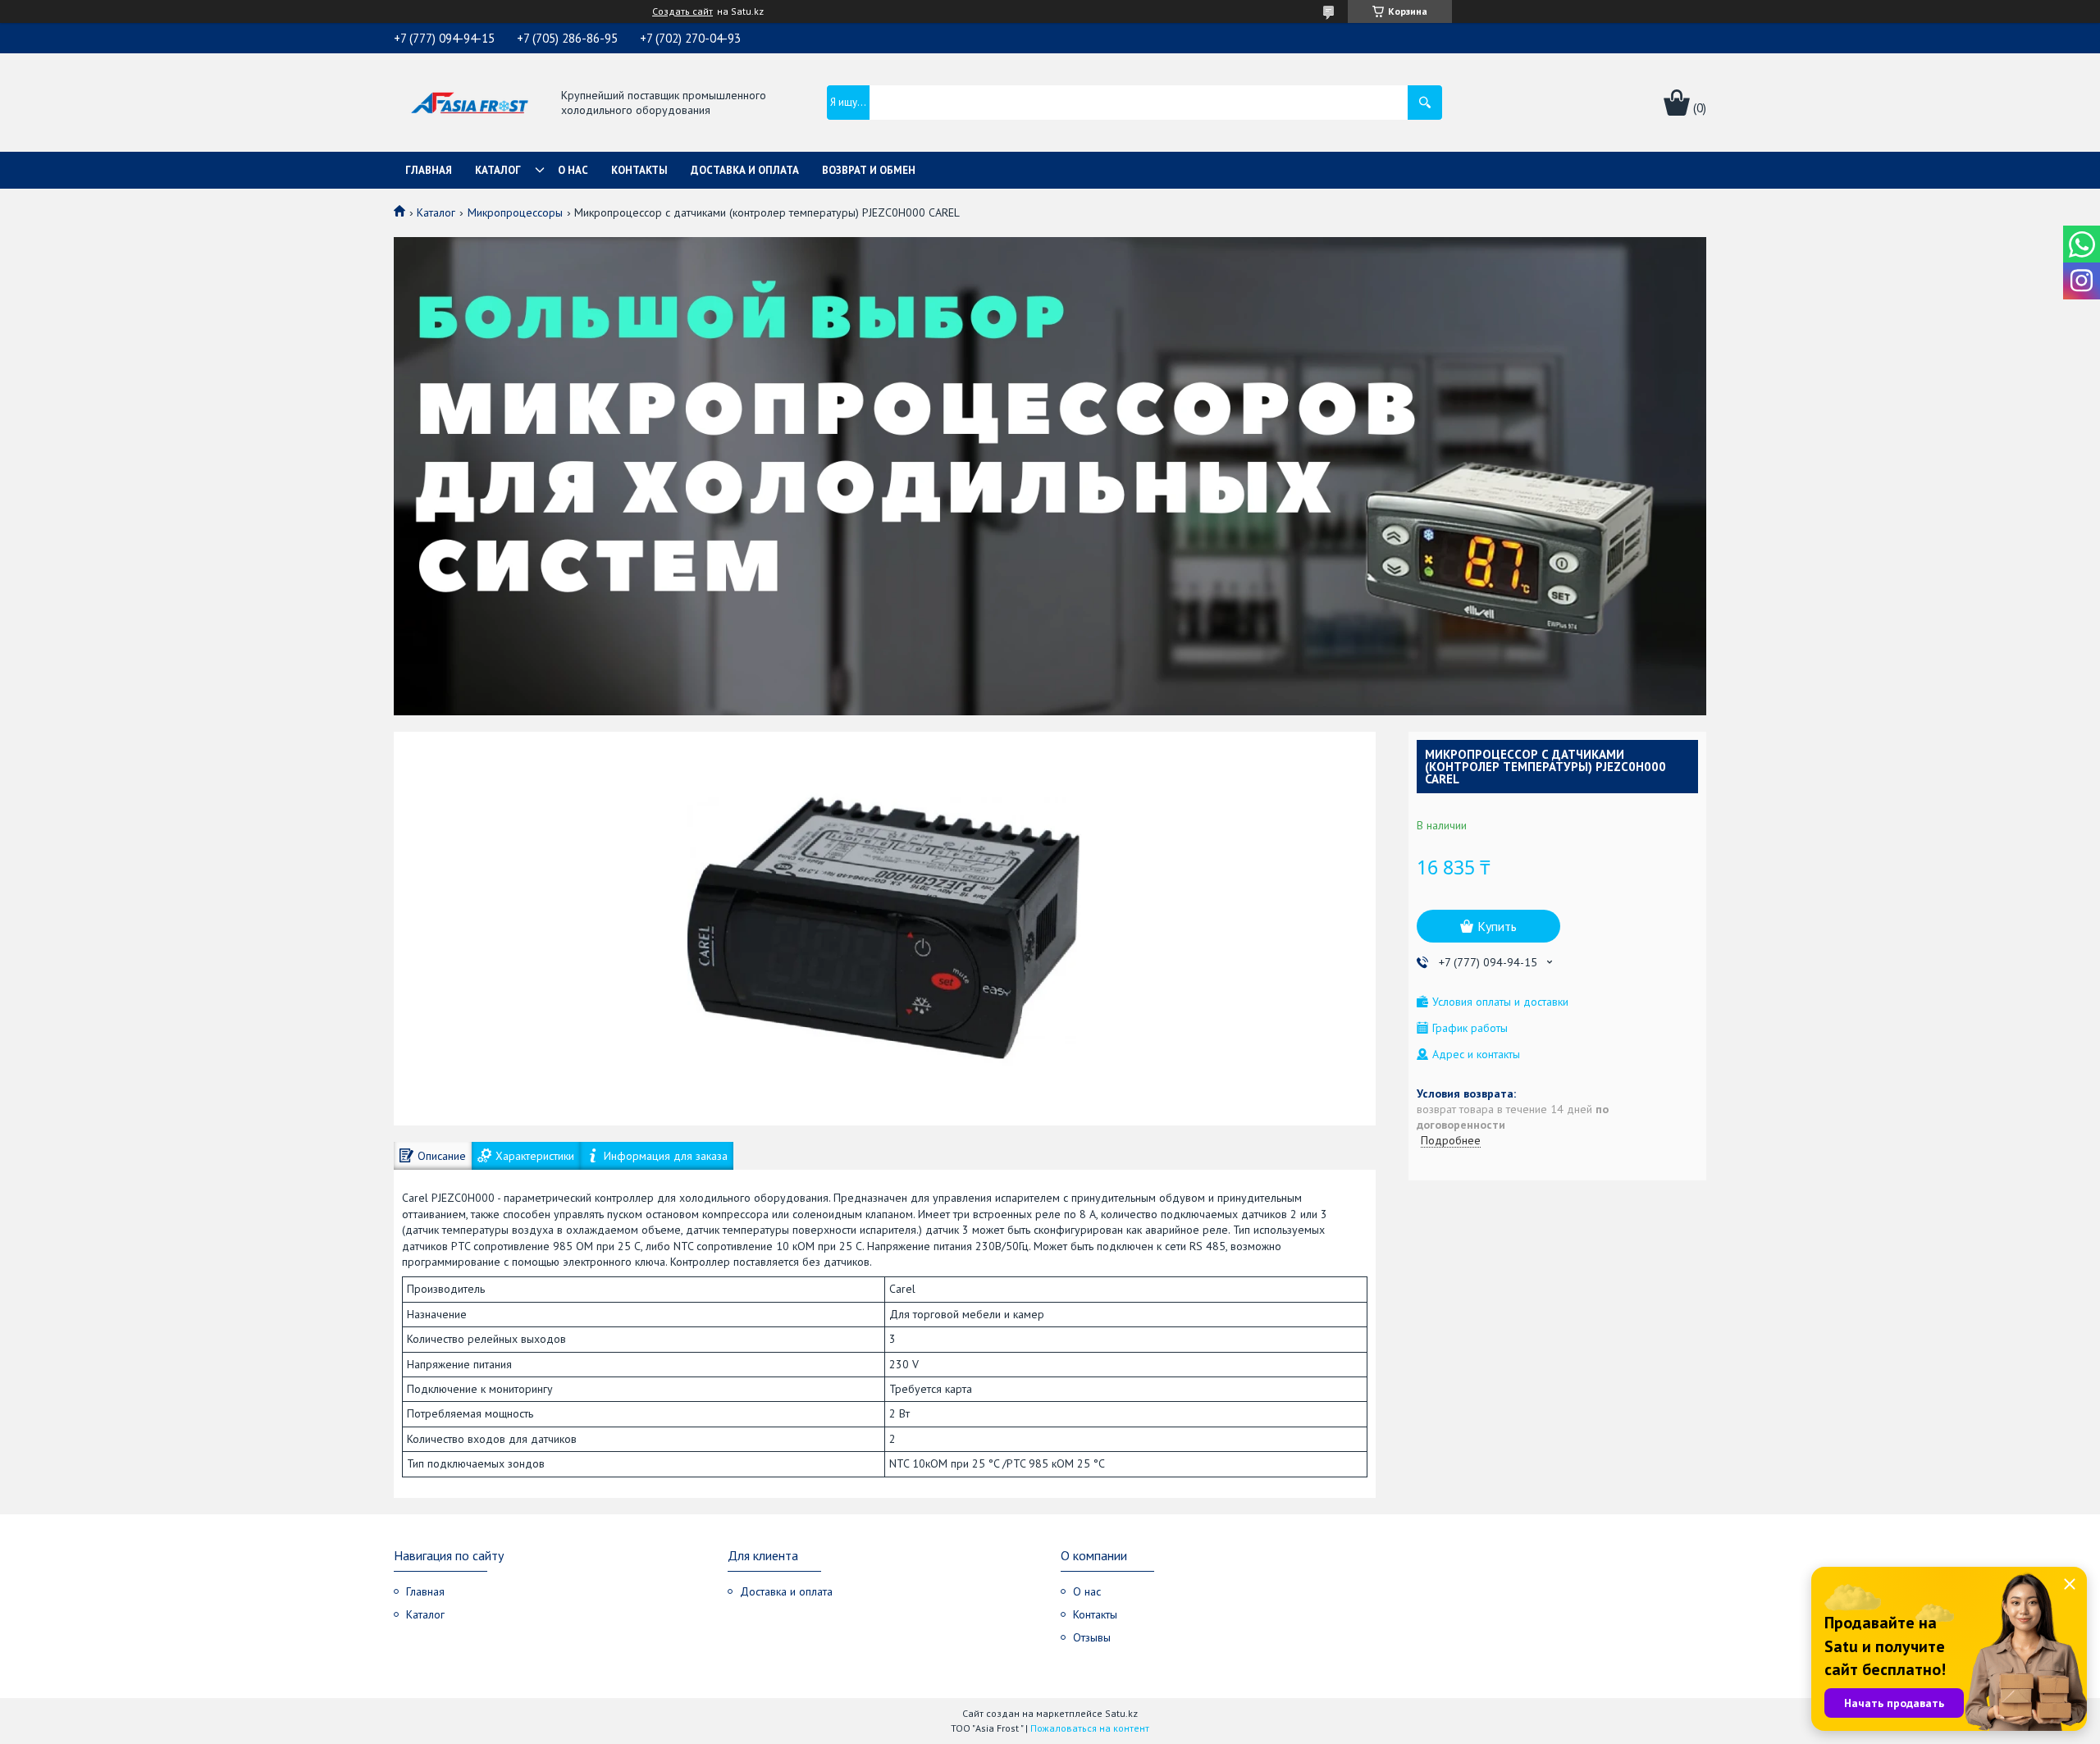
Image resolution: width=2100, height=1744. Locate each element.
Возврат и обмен (869, 170)
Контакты (639, 170)
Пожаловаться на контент (1090, 1728)
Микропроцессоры (515, 212)
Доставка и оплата (745, 170)
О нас (573, 170)
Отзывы (1092, 1637)
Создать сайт (682, 11)
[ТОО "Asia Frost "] (469, 103)
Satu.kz (1121, 1713)
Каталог (498, 170)
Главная (429, 170)
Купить (1497, 926)
